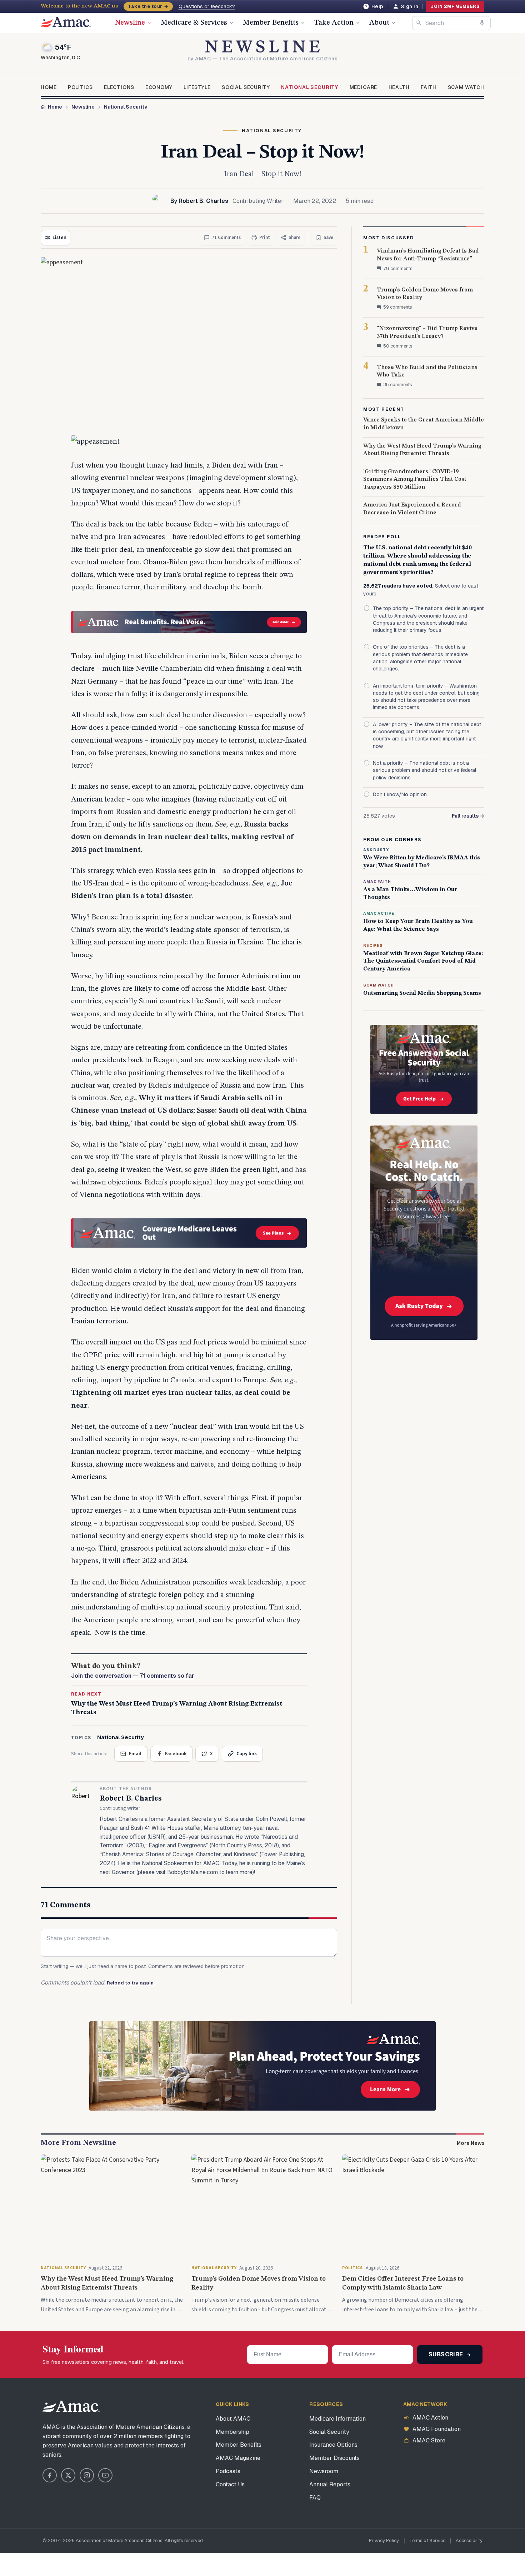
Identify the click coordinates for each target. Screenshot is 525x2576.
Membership (232, 2432)
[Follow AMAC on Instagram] (87, 2475)
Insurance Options (333, 2445)
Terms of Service (427, 2540)
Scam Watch (466, 87)
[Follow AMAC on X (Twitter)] (68, 2475)
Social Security (246, 87)
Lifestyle (197, 87)
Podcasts (228, 2471)
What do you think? (133, 1671)
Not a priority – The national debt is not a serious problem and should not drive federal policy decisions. (424, 770)
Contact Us (230, 2484)
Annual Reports (330, 2484)
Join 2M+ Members (455, 6)
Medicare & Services (194, 23)
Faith (429, 87)
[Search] (419, 23)
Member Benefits (271, 23)
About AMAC (233, 2419)
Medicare (364, 87)
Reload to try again (130, 1983)
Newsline (130, 23)
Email (135, 1754)
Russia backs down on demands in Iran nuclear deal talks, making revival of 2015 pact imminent (182, 837)
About (379, 23)
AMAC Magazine (238, 2458)
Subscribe (447, 2354)
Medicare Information (337, 2419)
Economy (159, 87)
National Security (310, 87)
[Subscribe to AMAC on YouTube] (105, 2475)
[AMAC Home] (71, 2406)
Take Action (334, 23)
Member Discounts (334, 2458)
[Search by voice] (482, 23)
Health (399, 87)
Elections (119, 87)
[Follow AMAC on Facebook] (50, 2475)
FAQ (315, 2498)
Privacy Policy (384, 2540)
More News (471, 2143)
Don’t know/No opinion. (400, 794)
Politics (80, 87)
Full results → (468, 816)
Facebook (176, 1754)
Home (49, 87)
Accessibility (469, 2540)
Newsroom (324, 2471)
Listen (59, 238)
